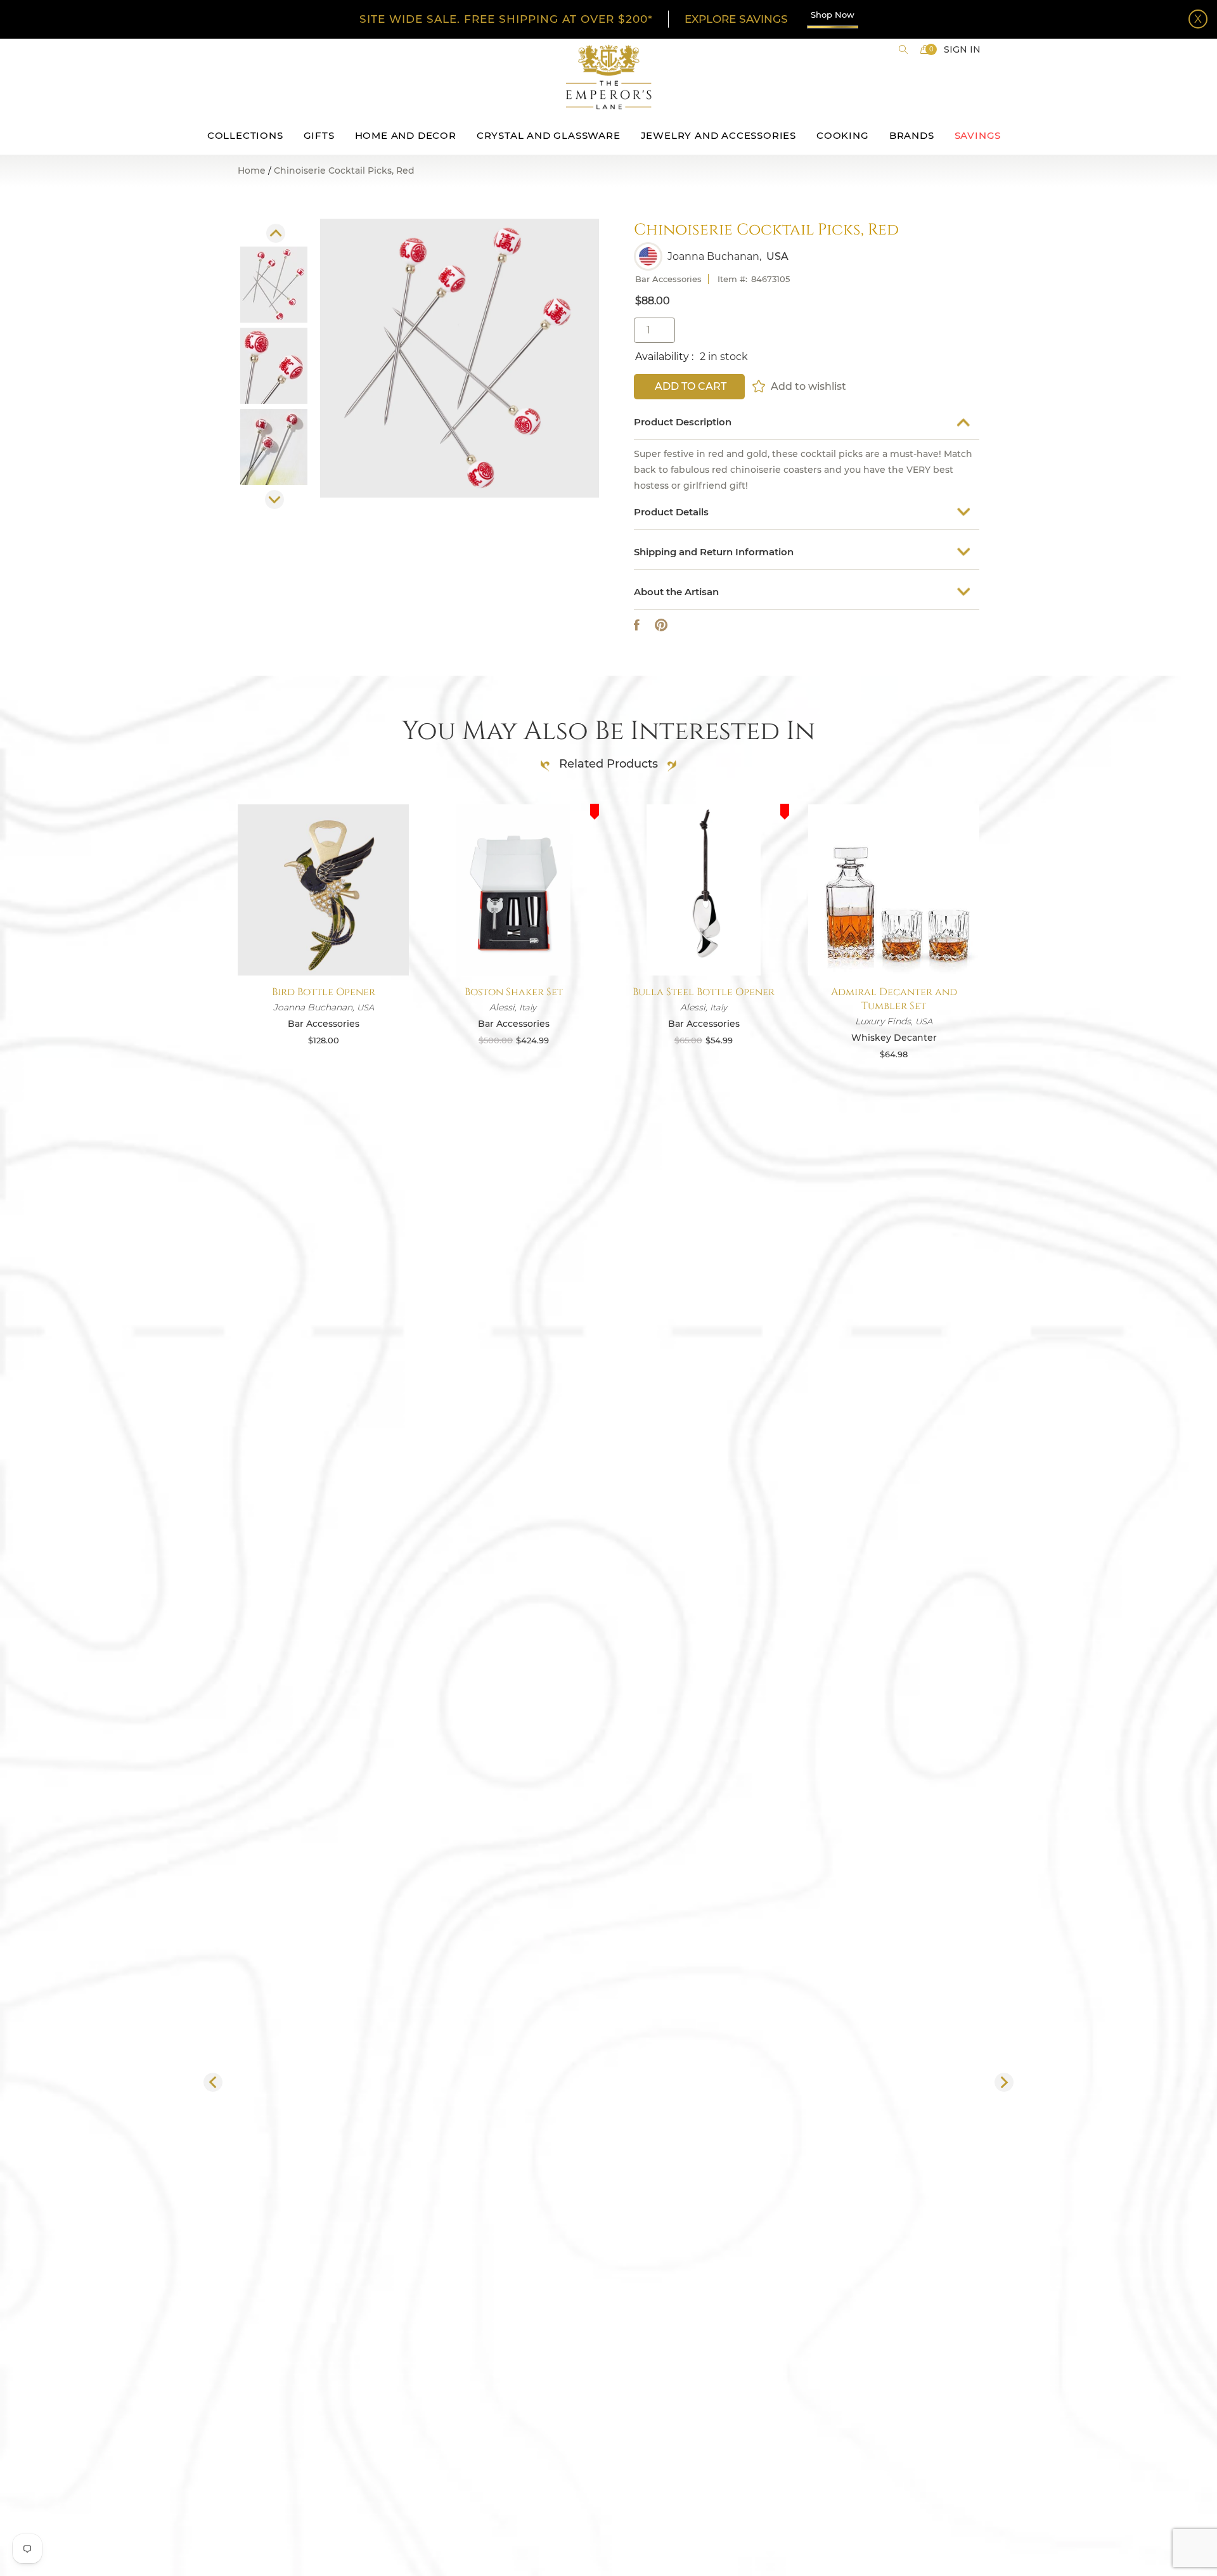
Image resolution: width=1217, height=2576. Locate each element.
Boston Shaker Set (514, 992)
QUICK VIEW (323, 945)
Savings (978, 135)
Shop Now (833, 15)
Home (252, 171)
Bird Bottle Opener (324, 992)
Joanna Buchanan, (714, 257)
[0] (925, 49)
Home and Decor (406, 135)
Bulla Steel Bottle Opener (704, 992)
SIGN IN (962, 49)
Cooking (843, 135)
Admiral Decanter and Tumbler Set (894, 999)
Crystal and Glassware (549, 135)
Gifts (319, 135)
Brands (912, 135)
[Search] (903, 49)
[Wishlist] (760, 386)
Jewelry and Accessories (718, 135)
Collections (245, 135)
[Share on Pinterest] (661, 625)
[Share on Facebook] (637, 625)
